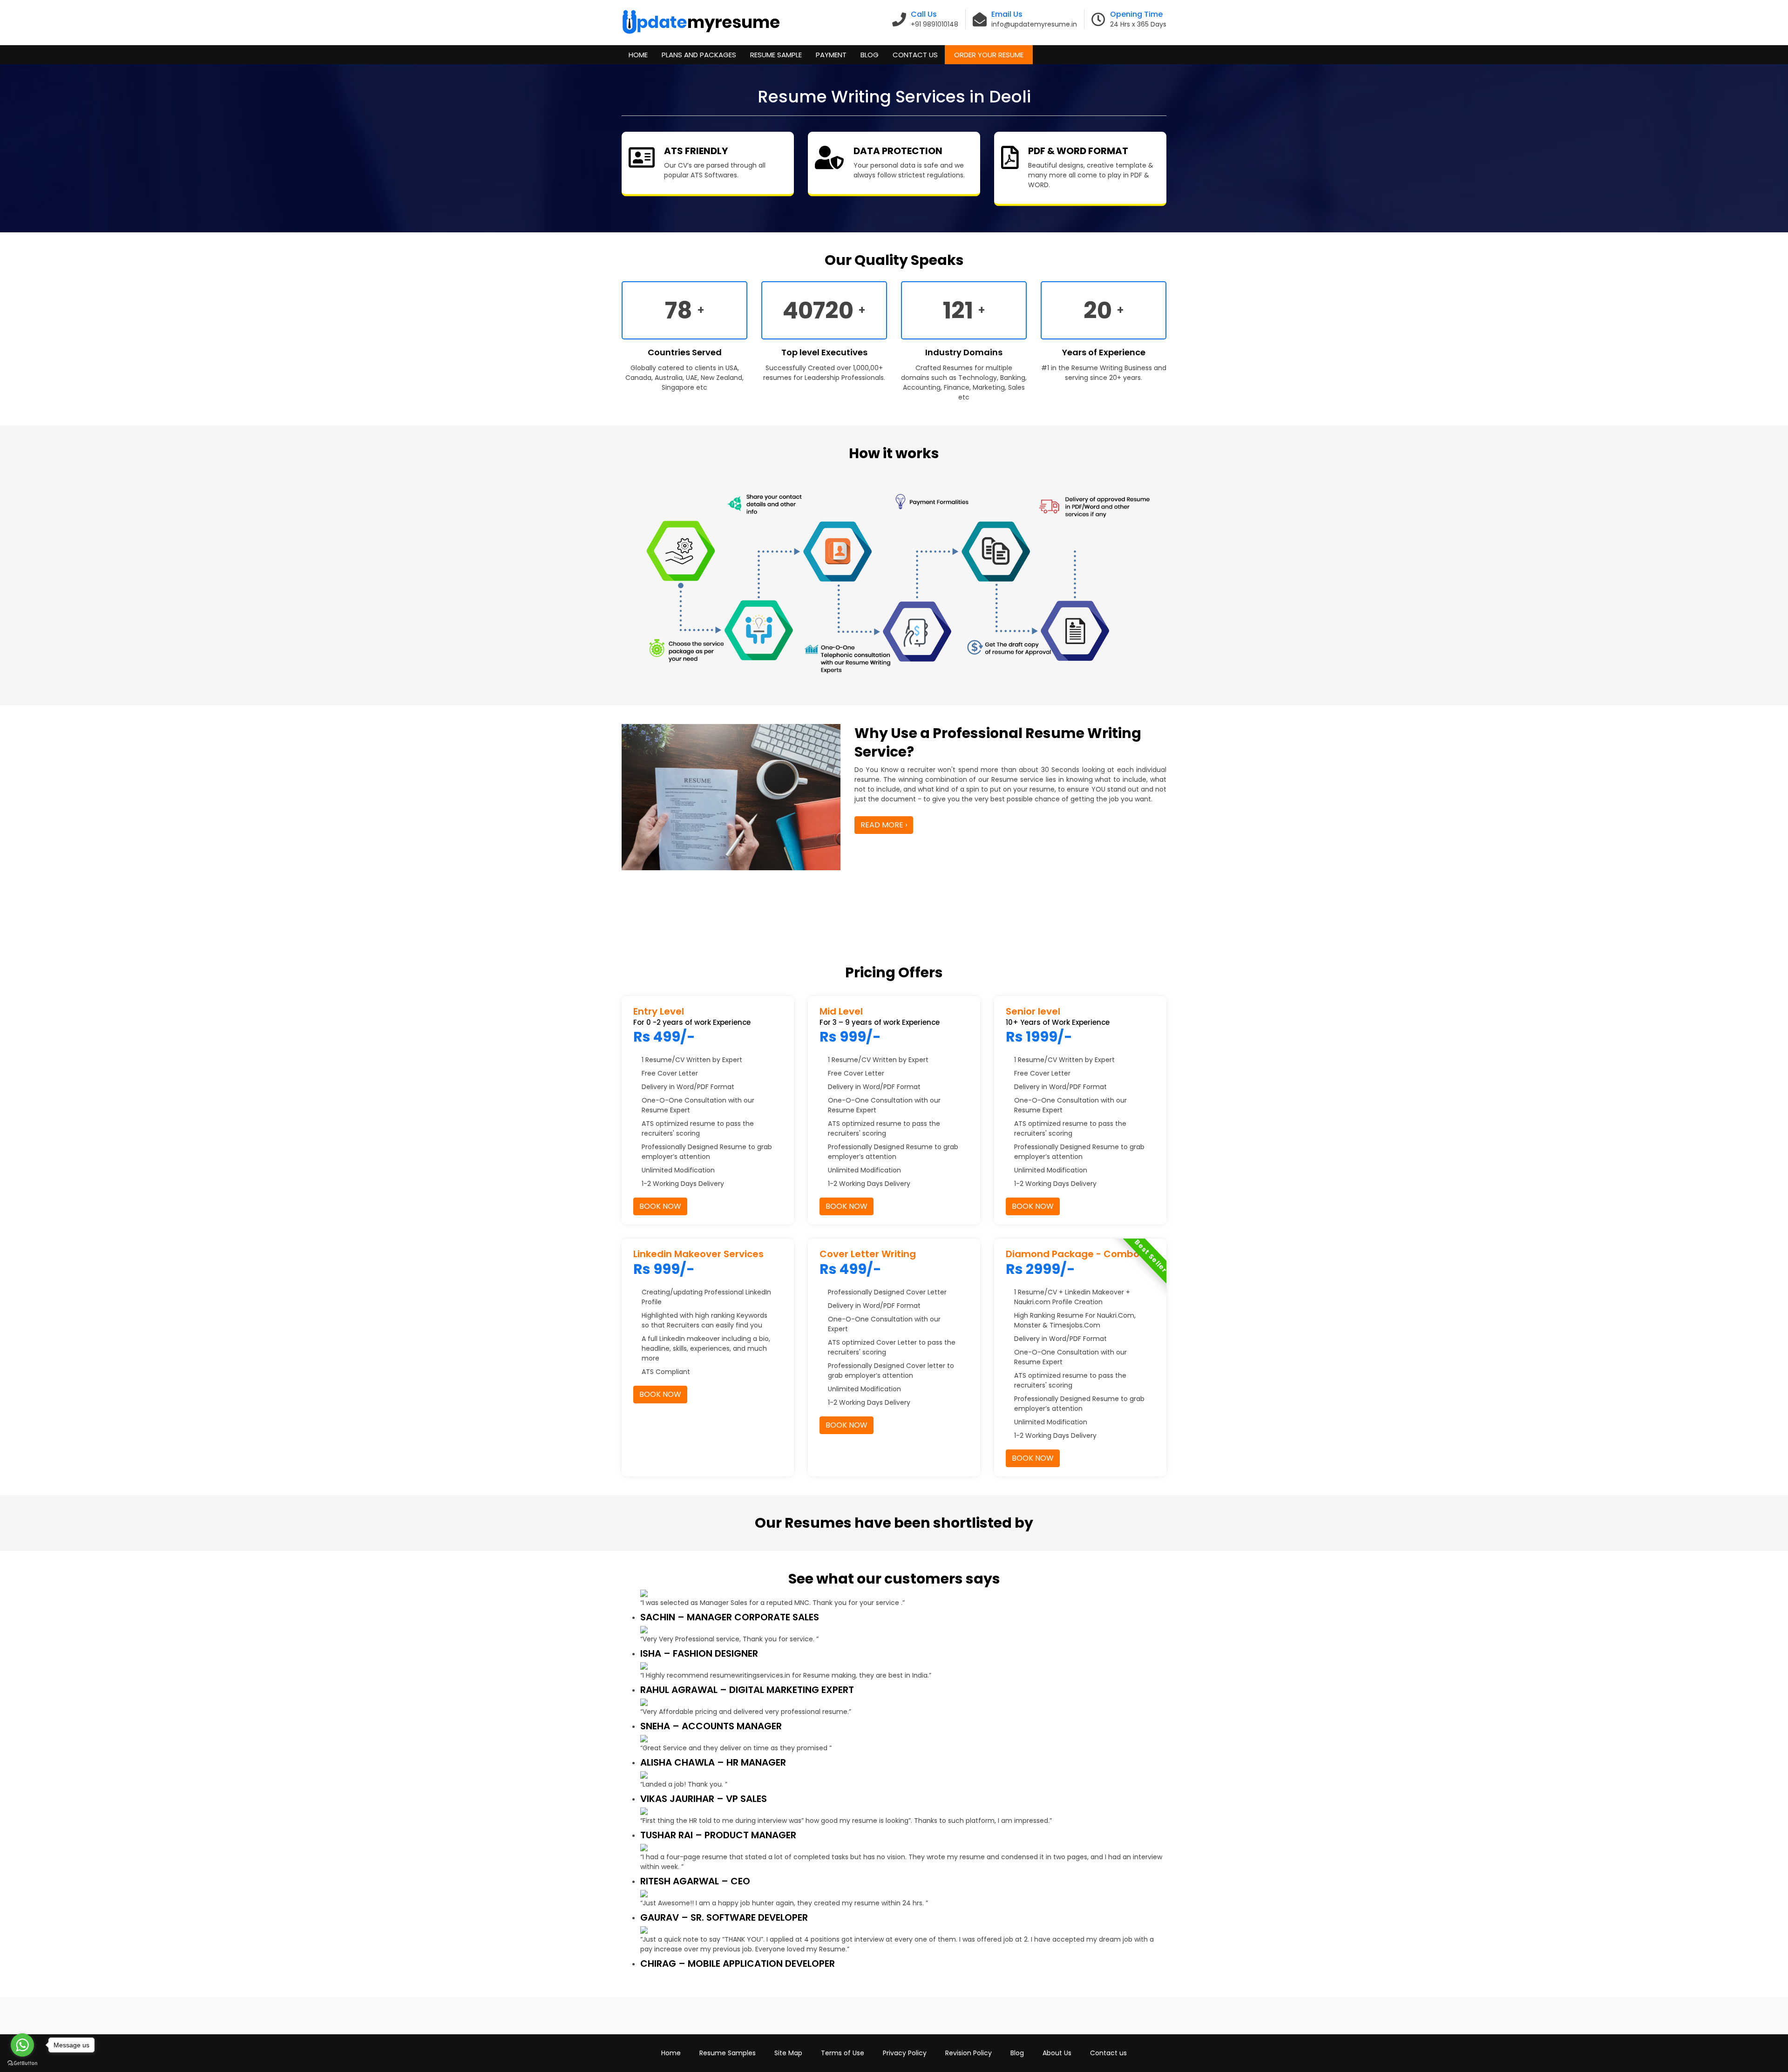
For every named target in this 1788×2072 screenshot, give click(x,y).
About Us (1057, 2053)
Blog (870, 55)
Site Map (788, 2053)
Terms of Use (843, 2053)
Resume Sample (776, 55)
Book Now (660, 1206)
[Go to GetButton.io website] (22, 2063)
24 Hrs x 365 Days (1138, 24)
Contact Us (915, 55)
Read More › (884, 825)
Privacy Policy (905, 2053)
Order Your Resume (989, 55)
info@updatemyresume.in (1034, 24)
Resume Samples (728, 2053)
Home (638, 55)
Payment (831, 55)
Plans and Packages (699, 55)
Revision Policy (968, 2053)
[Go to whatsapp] (22, 2045)
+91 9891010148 (935, 24)
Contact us (1108, 2053)
